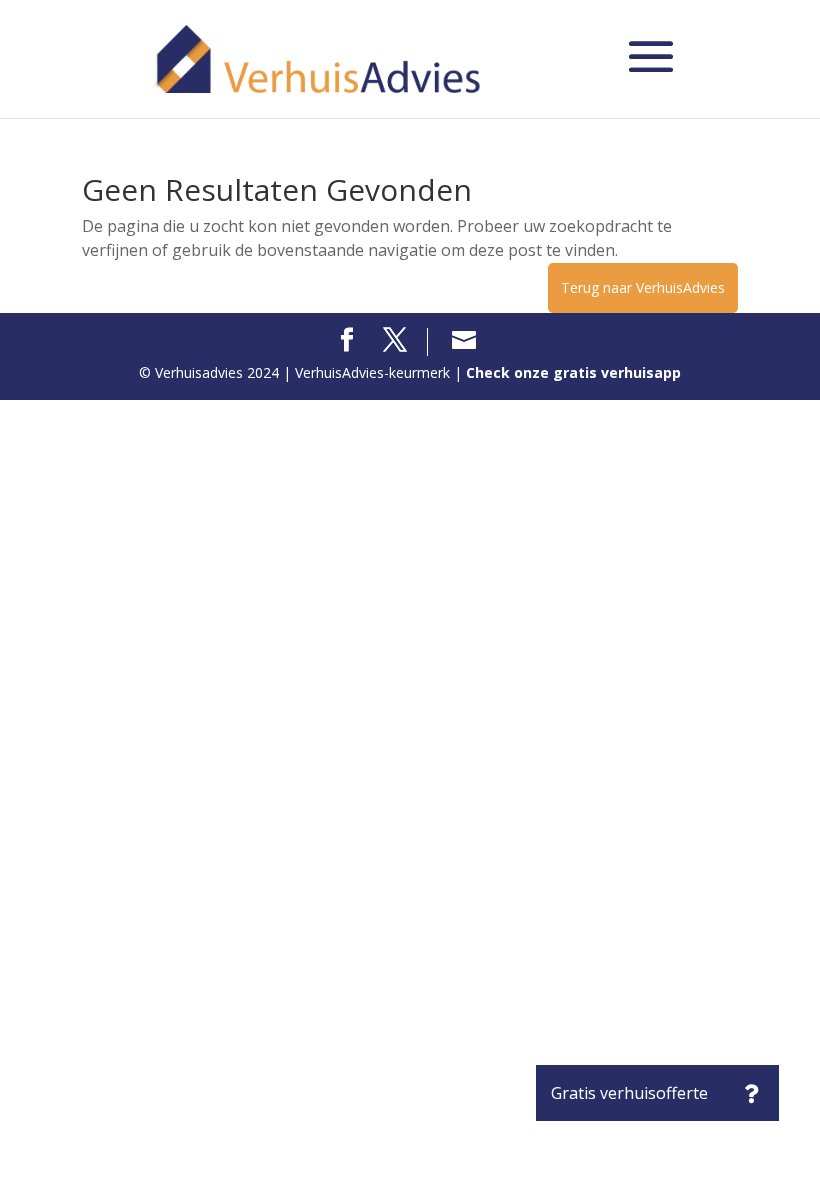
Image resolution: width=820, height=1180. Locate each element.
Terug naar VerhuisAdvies (643, 287)
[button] (751, 1093)
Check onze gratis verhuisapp (573, 372)
